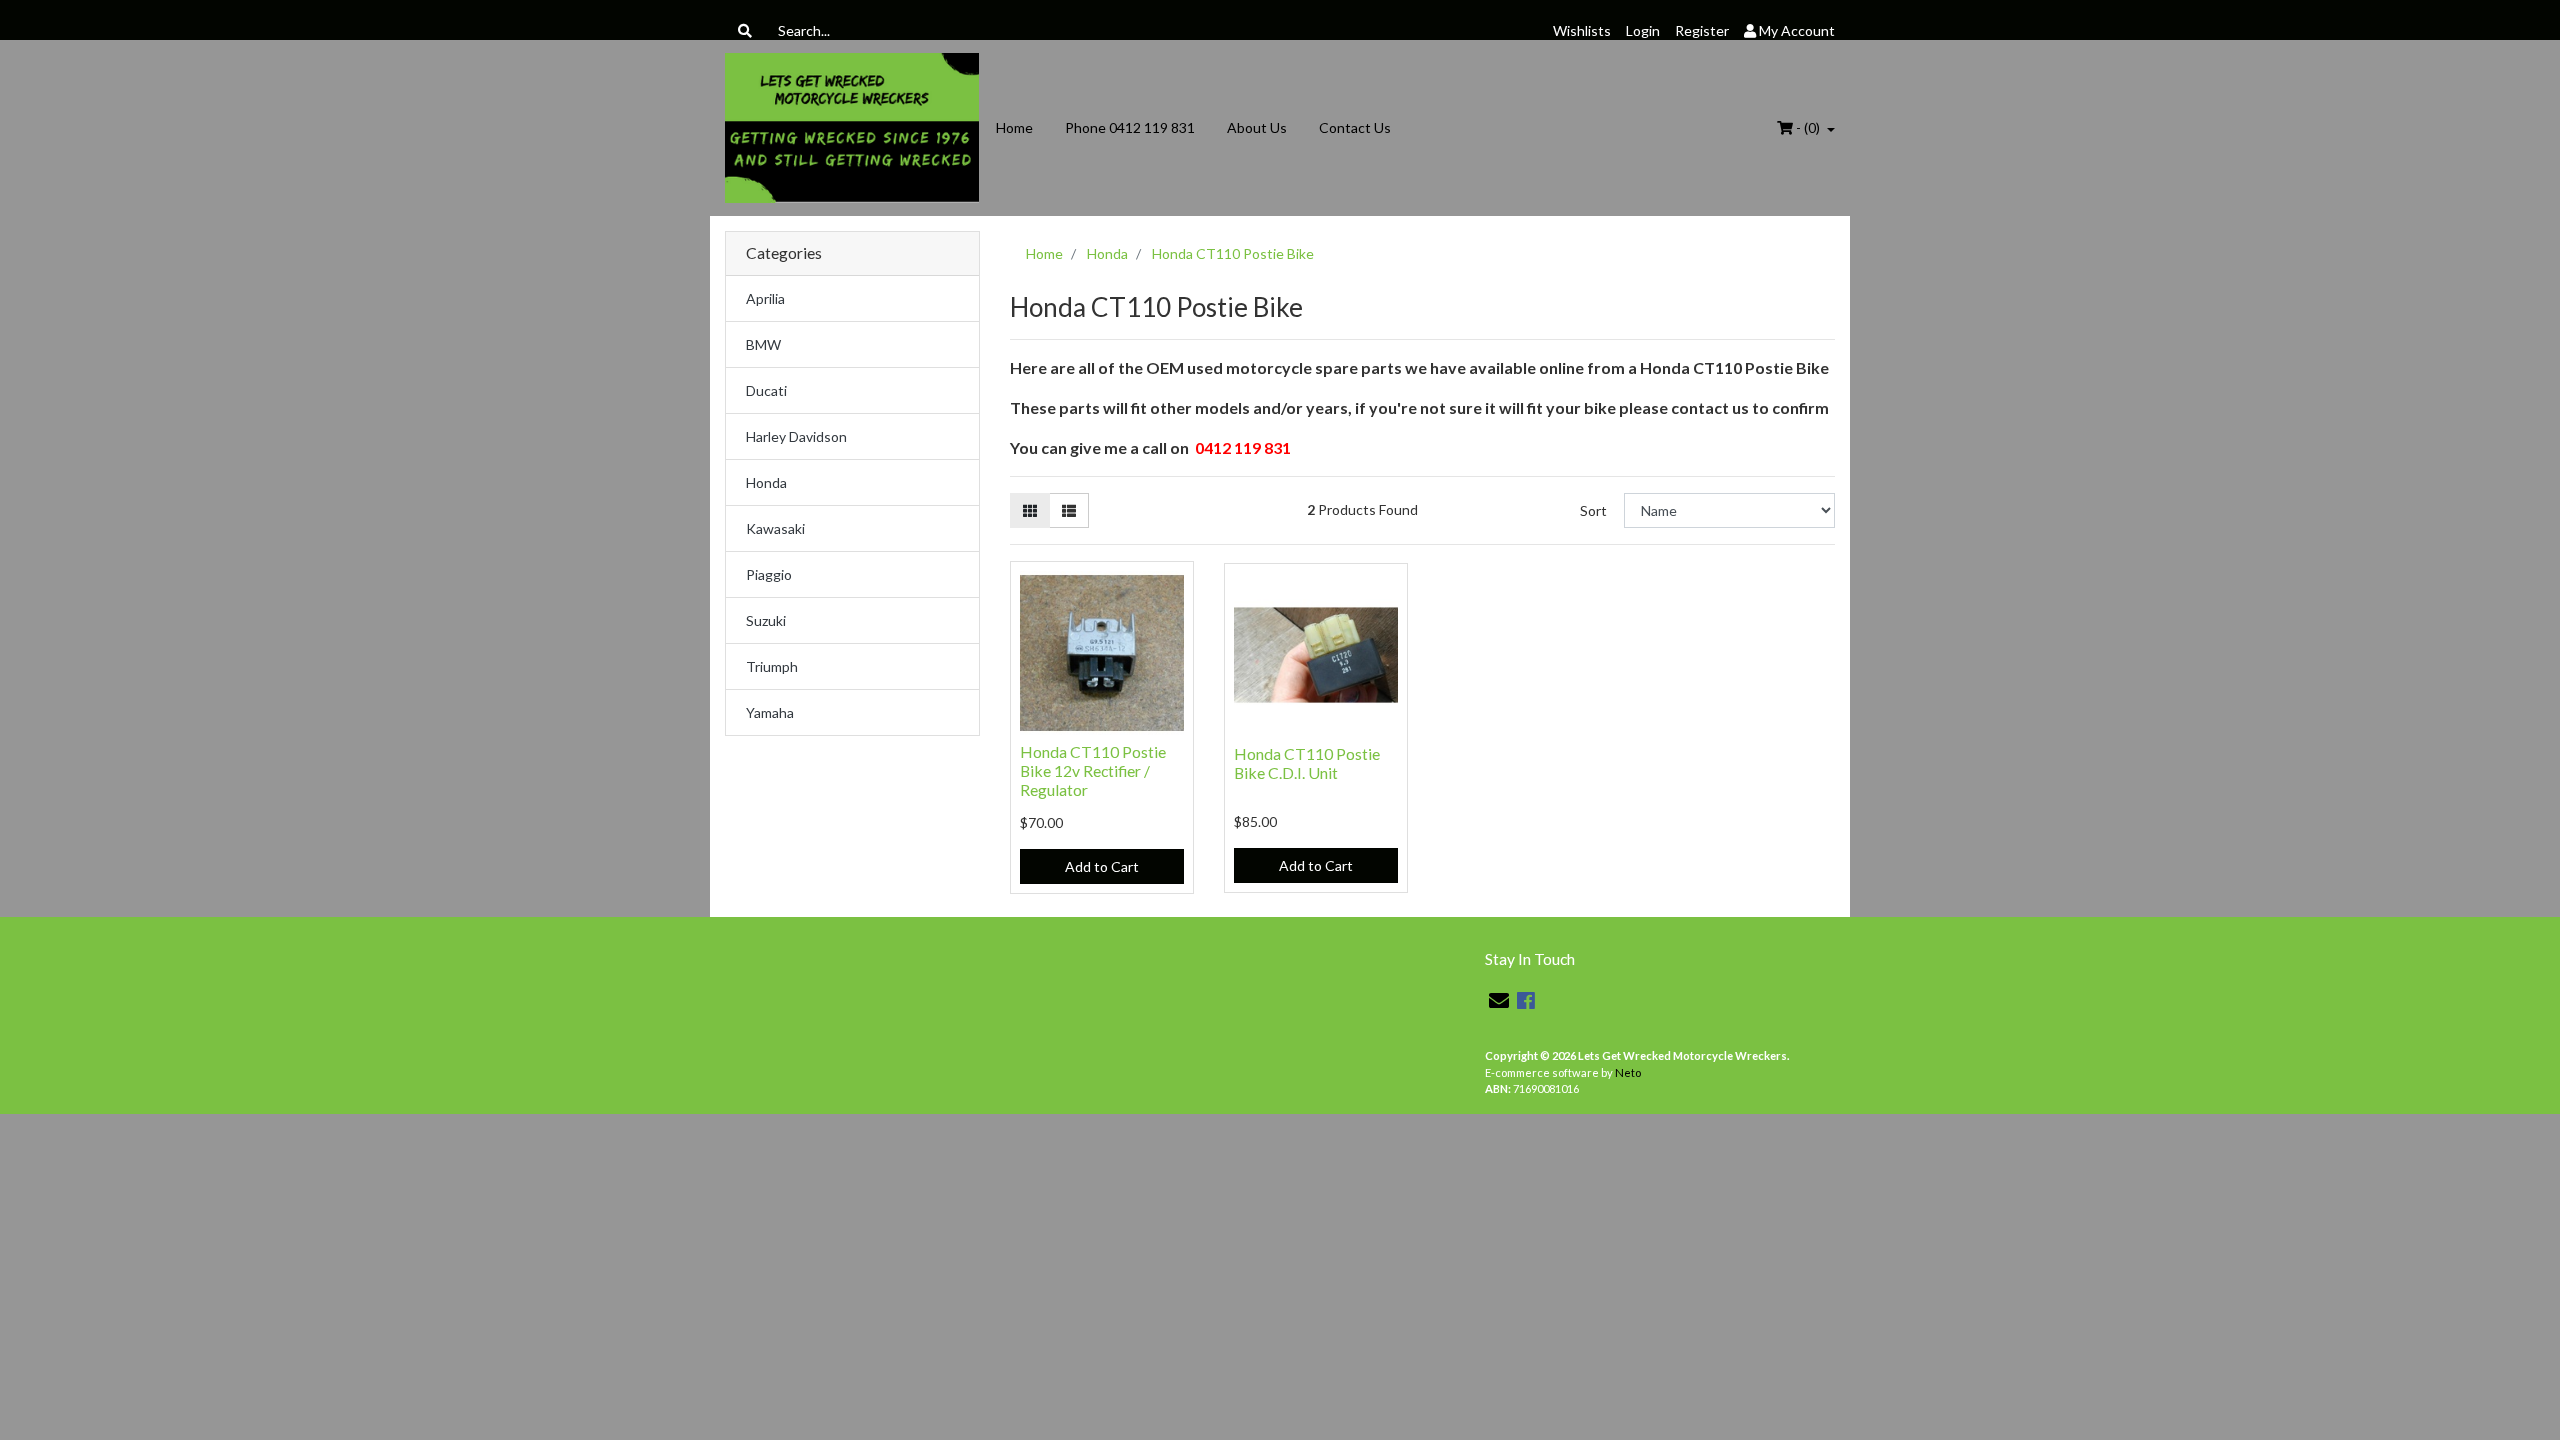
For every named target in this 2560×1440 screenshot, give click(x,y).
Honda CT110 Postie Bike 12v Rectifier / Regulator (1093, 770)
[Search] (745, 30)
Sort (1593, 510)
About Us (1257, 127)
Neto (1628, 1072)
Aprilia (765, 298)
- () (1808, 127)
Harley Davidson (796, 436)
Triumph (772, 666)
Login (1643, 30)
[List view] (1069, 510)
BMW (763, 344)
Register (1702, 30)
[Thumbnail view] (1030, 510)
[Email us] (1499, 1000)
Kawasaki (775, 528)
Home (1014, 127)
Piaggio (769, 574)
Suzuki (766, 620)
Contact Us (1355, 127)
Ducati (766, 390)
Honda (766, 482)
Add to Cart (1102, 866)
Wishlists (1582, 30)
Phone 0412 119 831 (1130, 127)
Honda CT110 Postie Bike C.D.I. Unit (1307, 763)
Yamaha (770, 712)
